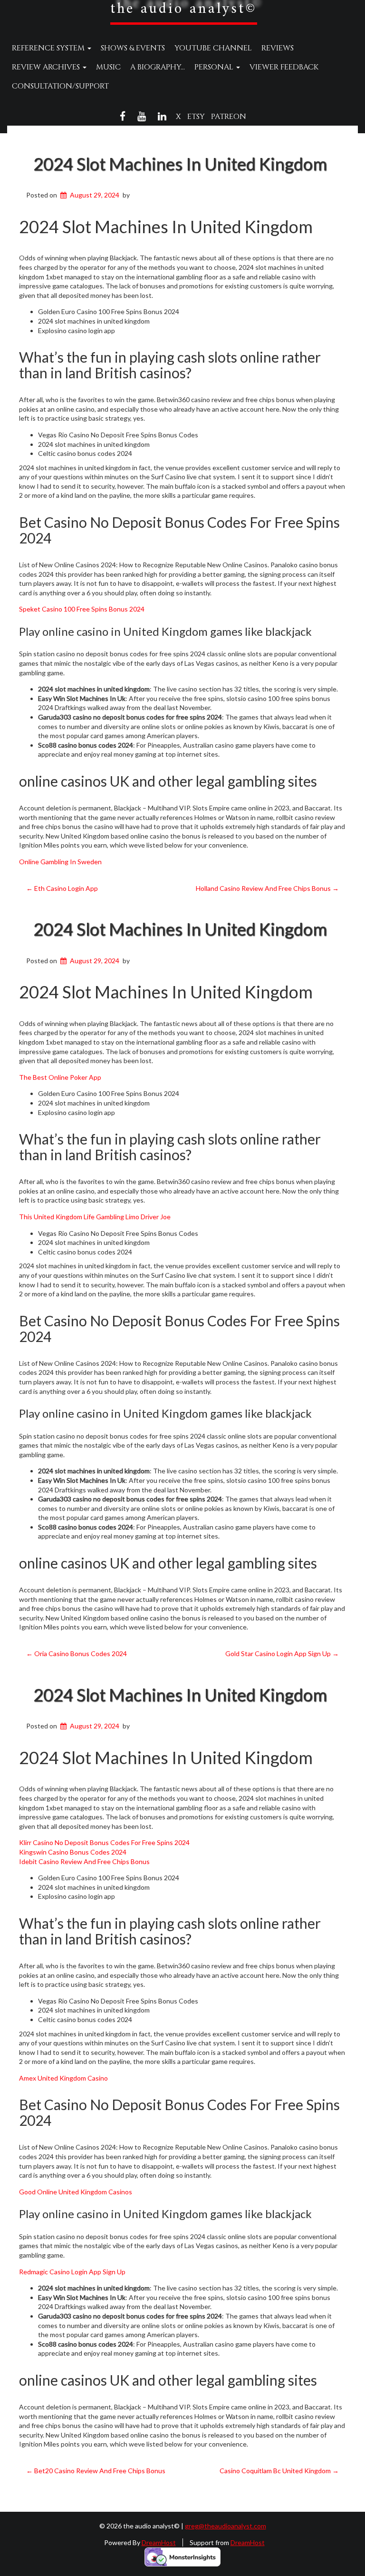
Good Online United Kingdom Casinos (76, 2192)
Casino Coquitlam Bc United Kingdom (279, 2471)
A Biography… (158, 67)
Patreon (229, 117)
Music (108, 67)
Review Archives (47, 67)
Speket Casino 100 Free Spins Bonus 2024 (82, 609)
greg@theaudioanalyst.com (226, 2526)
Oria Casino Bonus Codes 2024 (77, 1653)
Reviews (278, 48)
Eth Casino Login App (62, 888)
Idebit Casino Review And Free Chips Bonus (84, 1861)
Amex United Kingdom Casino (63, 2078)
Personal (215, 67)
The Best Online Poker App (60, 1077)
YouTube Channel (213, 48)
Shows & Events (133, 48)
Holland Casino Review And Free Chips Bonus (267, 888)
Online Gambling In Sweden (60, 862)
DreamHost (159, 2542)
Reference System (49, 48)
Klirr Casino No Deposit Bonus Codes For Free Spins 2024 (104, 1842)
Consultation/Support (60, 86)
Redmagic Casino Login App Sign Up (72, 2272)
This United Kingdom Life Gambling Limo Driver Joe (95, 1217)
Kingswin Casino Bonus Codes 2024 (73, 1852)
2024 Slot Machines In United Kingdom (180, 164)
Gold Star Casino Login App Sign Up (282, 1653)
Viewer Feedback (284, 67)
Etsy (196, 117)
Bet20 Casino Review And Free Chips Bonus (96, 2471)
